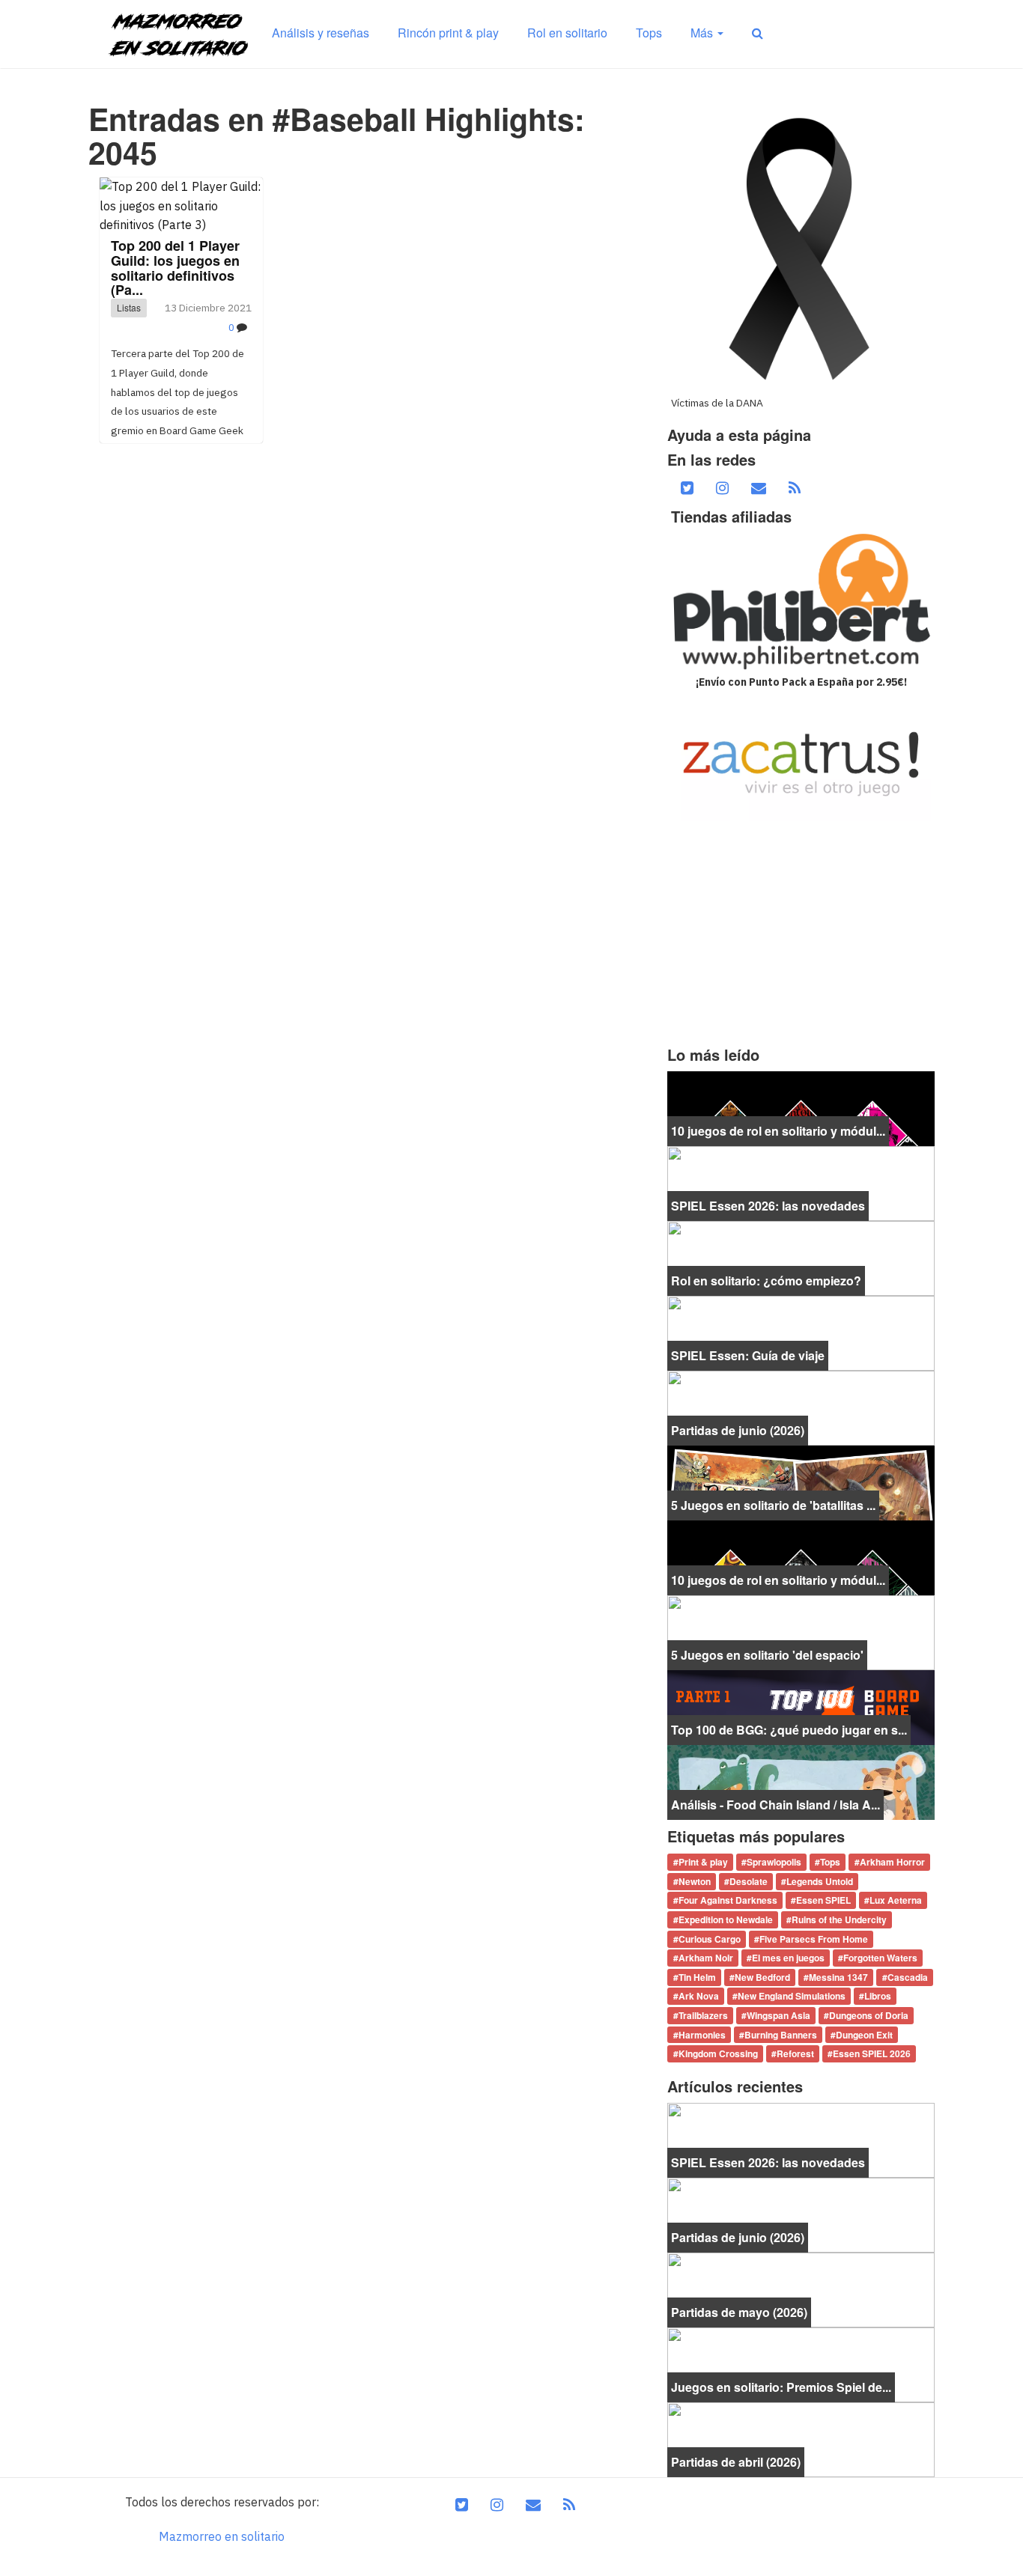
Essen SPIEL (823, 1901)
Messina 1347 (838, 1977)
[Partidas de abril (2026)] (801, 2438)
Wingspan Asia (778, 2015)
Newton (695, 1881)
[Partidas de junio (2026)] (801, 1407)
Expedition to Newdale (726, 1919)
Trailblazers (703, 2015)
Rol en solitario (567, 33)
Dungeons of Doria (869, 2015)
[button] (758, 33)
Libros (878, 1997)
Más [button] (703, 33)
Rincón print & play (448, 33)
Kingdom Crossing (718, 2053)
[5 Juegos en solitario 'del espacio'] (801, 1631)
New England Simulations (792, 1997)
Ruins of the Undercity (839, 1919)
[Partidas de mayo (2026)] (801, 2289)
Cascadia (908, 1977)
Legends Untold (820, 1881)
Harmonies (702, 2035)
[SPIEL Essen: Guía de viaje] (801, 1332)
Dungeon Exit (864, 2035)
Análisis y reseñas (321, 33)
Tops (649, 33)
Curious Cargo (710, 1939)
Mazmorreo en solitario (222, 2536)
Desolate (749, 1881)
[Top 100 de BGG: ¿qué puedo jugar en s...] (801, 1706)
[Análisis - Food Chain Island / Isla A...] (801, 1781)
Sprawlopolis (774, 1863)
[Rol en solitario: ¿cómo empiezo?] (801, 1257)
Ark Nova (699, 1997)
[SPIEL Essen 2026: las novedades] (801, 1182)
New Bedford (762, 1977)
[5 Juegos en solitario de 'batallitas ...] (801, 1482)
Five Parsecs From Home (814, 1939)
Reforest (795, 2053)
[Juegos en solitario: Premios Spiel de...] (801, 2363)
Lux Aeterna (896, 1901)
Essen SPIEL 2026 (872, 2053)
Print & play (703, 1863)
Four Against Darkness (728, 1901)
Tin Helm (697, 1977)
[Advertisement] (801, 934)
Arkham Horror (892, 1863)
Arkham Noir (706, 1958)
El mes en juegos (788, 1958)
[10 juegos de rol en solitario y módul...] (801, 1107)
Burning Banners (781, 2035)
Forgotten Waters (880, 1958)
